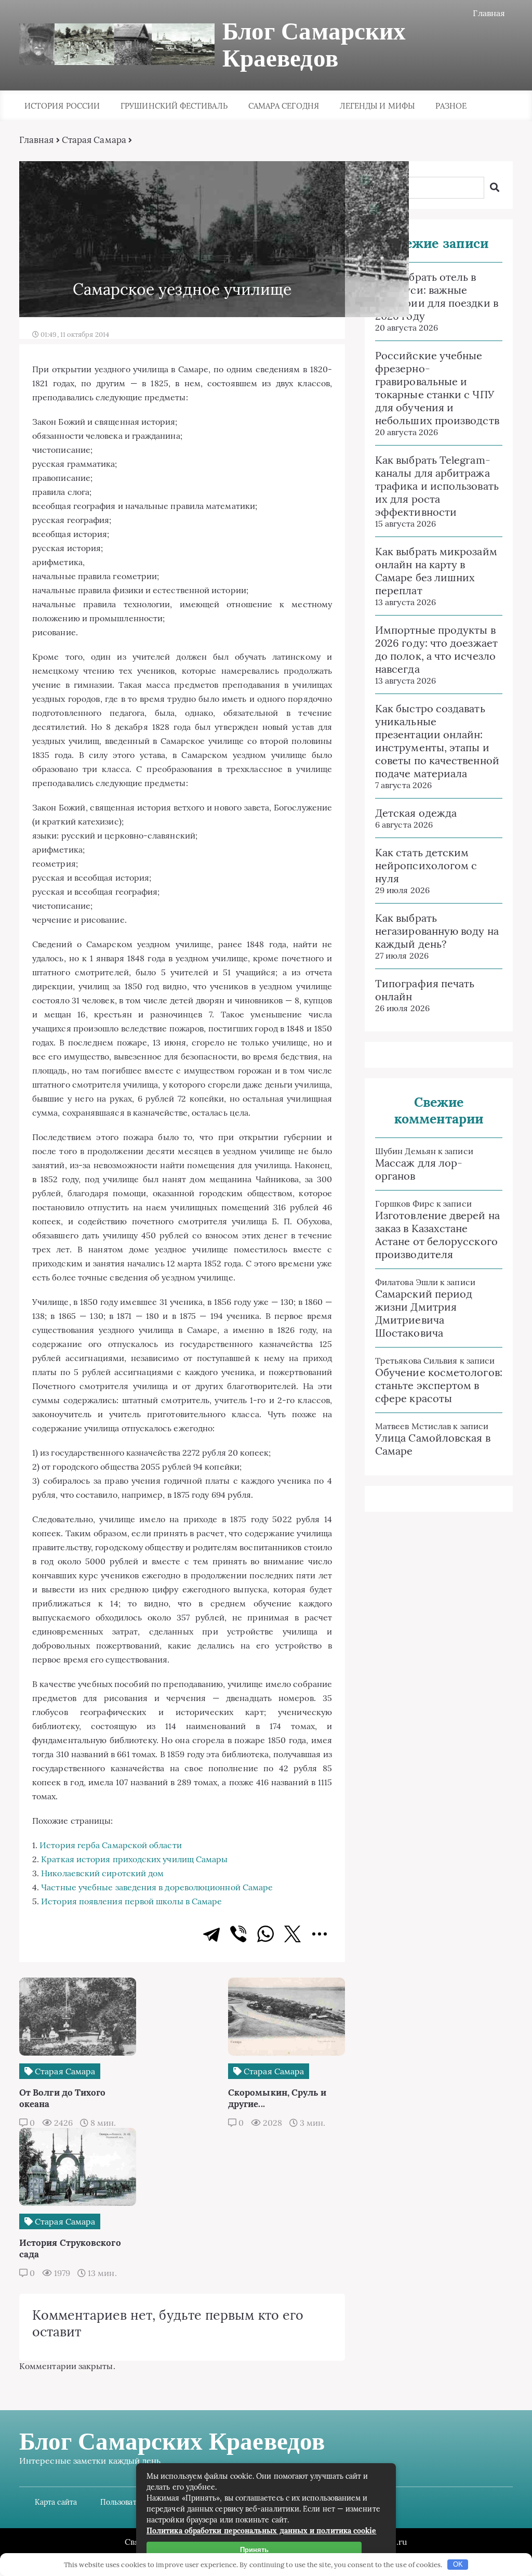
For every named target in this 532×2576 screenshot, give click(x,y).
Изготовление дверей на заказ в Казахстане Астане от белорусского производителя (437, 1235)
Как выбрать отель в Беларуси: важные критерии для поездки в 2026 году (437, 296)
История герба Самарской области (110, 1845)
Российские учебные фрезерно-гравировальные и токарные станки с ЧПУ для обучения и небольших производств (437, 388)
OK (458, 2564)
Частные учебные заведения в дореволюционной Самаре (157, 1887)
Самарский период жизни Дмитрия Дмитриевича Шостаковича (424, 1313)
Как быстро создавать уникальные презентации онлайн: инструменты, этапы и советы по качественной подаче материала (437, 741)
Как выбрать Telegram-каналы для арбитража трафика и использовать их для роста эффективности (437, 486)
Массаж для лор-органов (419, 1169)
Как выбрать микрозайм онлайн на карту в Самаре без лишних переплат (436, 571)
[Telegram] (211, 1934)
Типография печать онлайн (425, 990)
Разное (451, 106)
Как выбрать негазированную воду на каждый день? (437, 931)
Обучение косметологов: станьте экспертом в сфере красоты (439, 1385)
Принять (254, 2550)
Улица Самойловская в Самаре (433, 1444)
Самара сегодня (284, 106)
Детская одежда (416, 813)
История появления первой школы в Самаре (131, 1901)
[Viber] (238, 1934)
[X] (292, 1934)
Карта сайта (56, 2502)
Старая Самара (94, 140)
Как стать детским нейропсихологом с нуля (426, 865)
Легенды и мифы (377, 106)
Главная (489, 13)
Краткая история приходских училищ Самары (134, 1859)
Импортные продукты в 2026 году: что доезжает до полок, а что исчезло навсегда (436, 649)
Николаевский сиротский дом (102, 1873)
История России (62, 106)
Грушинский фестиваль (174, 106)
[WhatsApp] (265, 1934)
